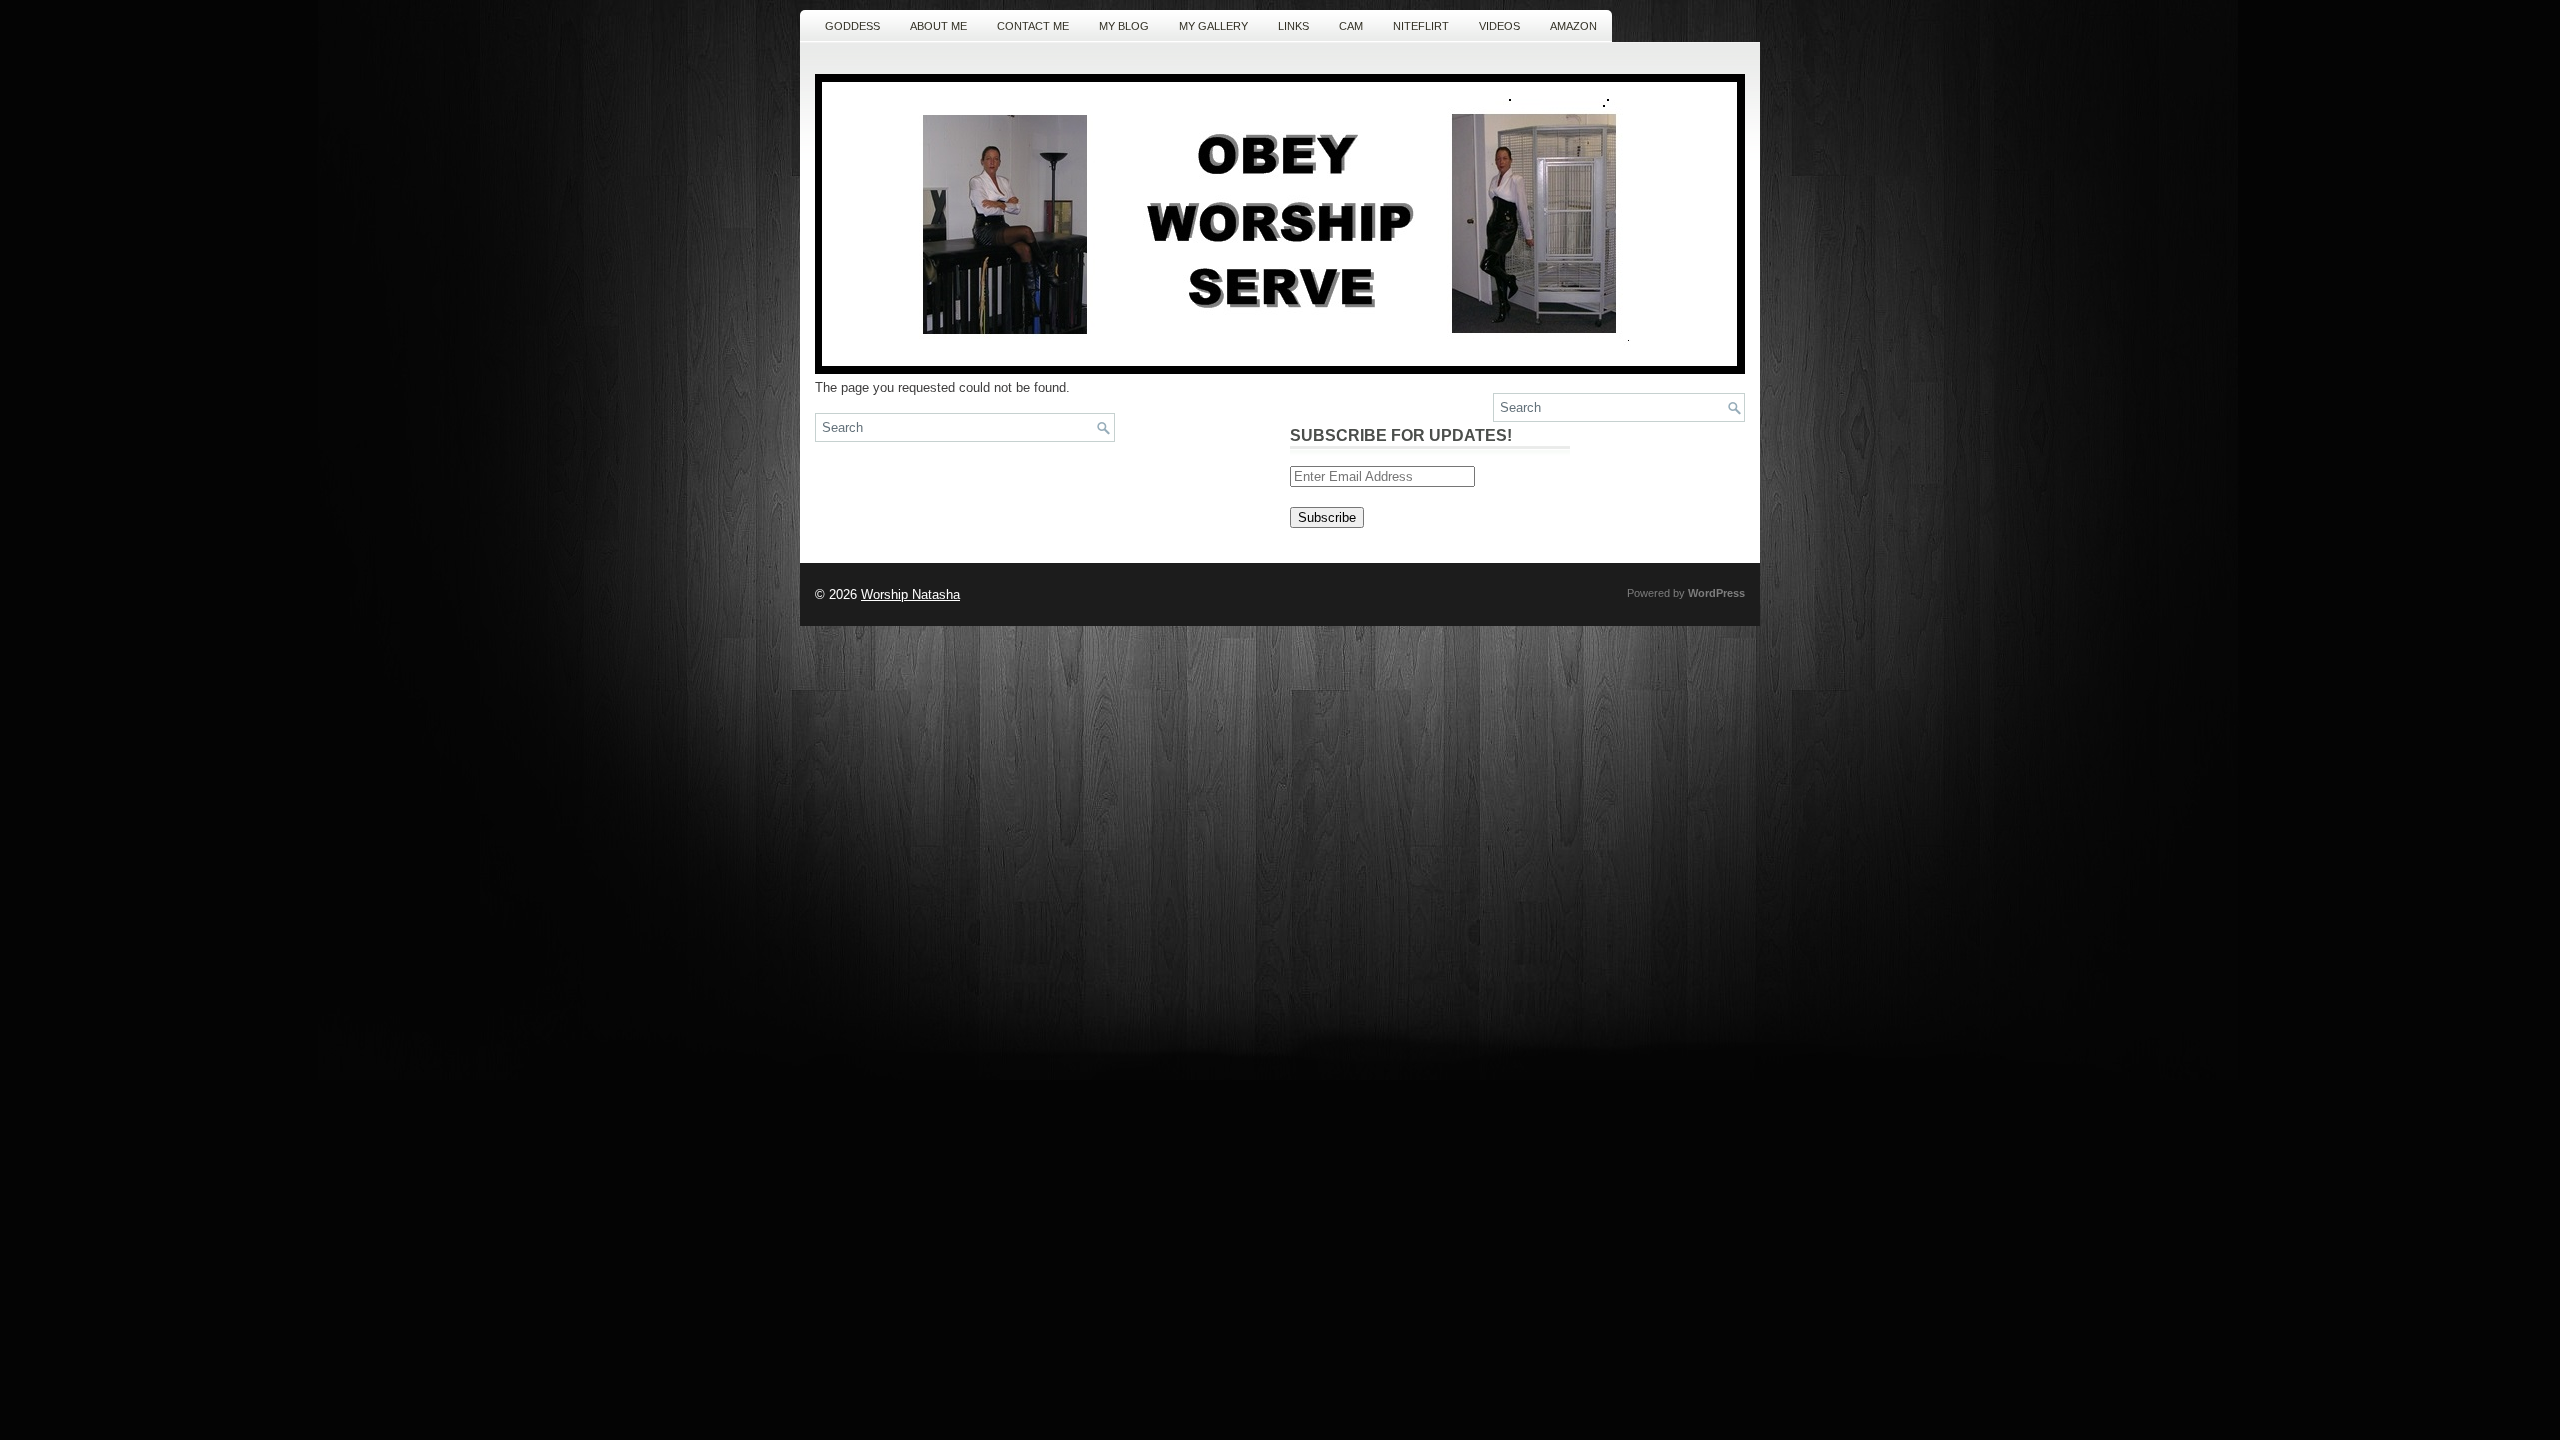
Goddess (852, 26)
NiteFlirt (1421, 26)
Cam (1351, 26)
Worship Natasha (910, 594)
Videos (1499, 26)
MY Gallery (1213, 26)
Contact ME (1033, 26)
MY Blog (1124, 26)
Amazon (1573, 26)
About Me (938, 26)
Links (1293, 26)
